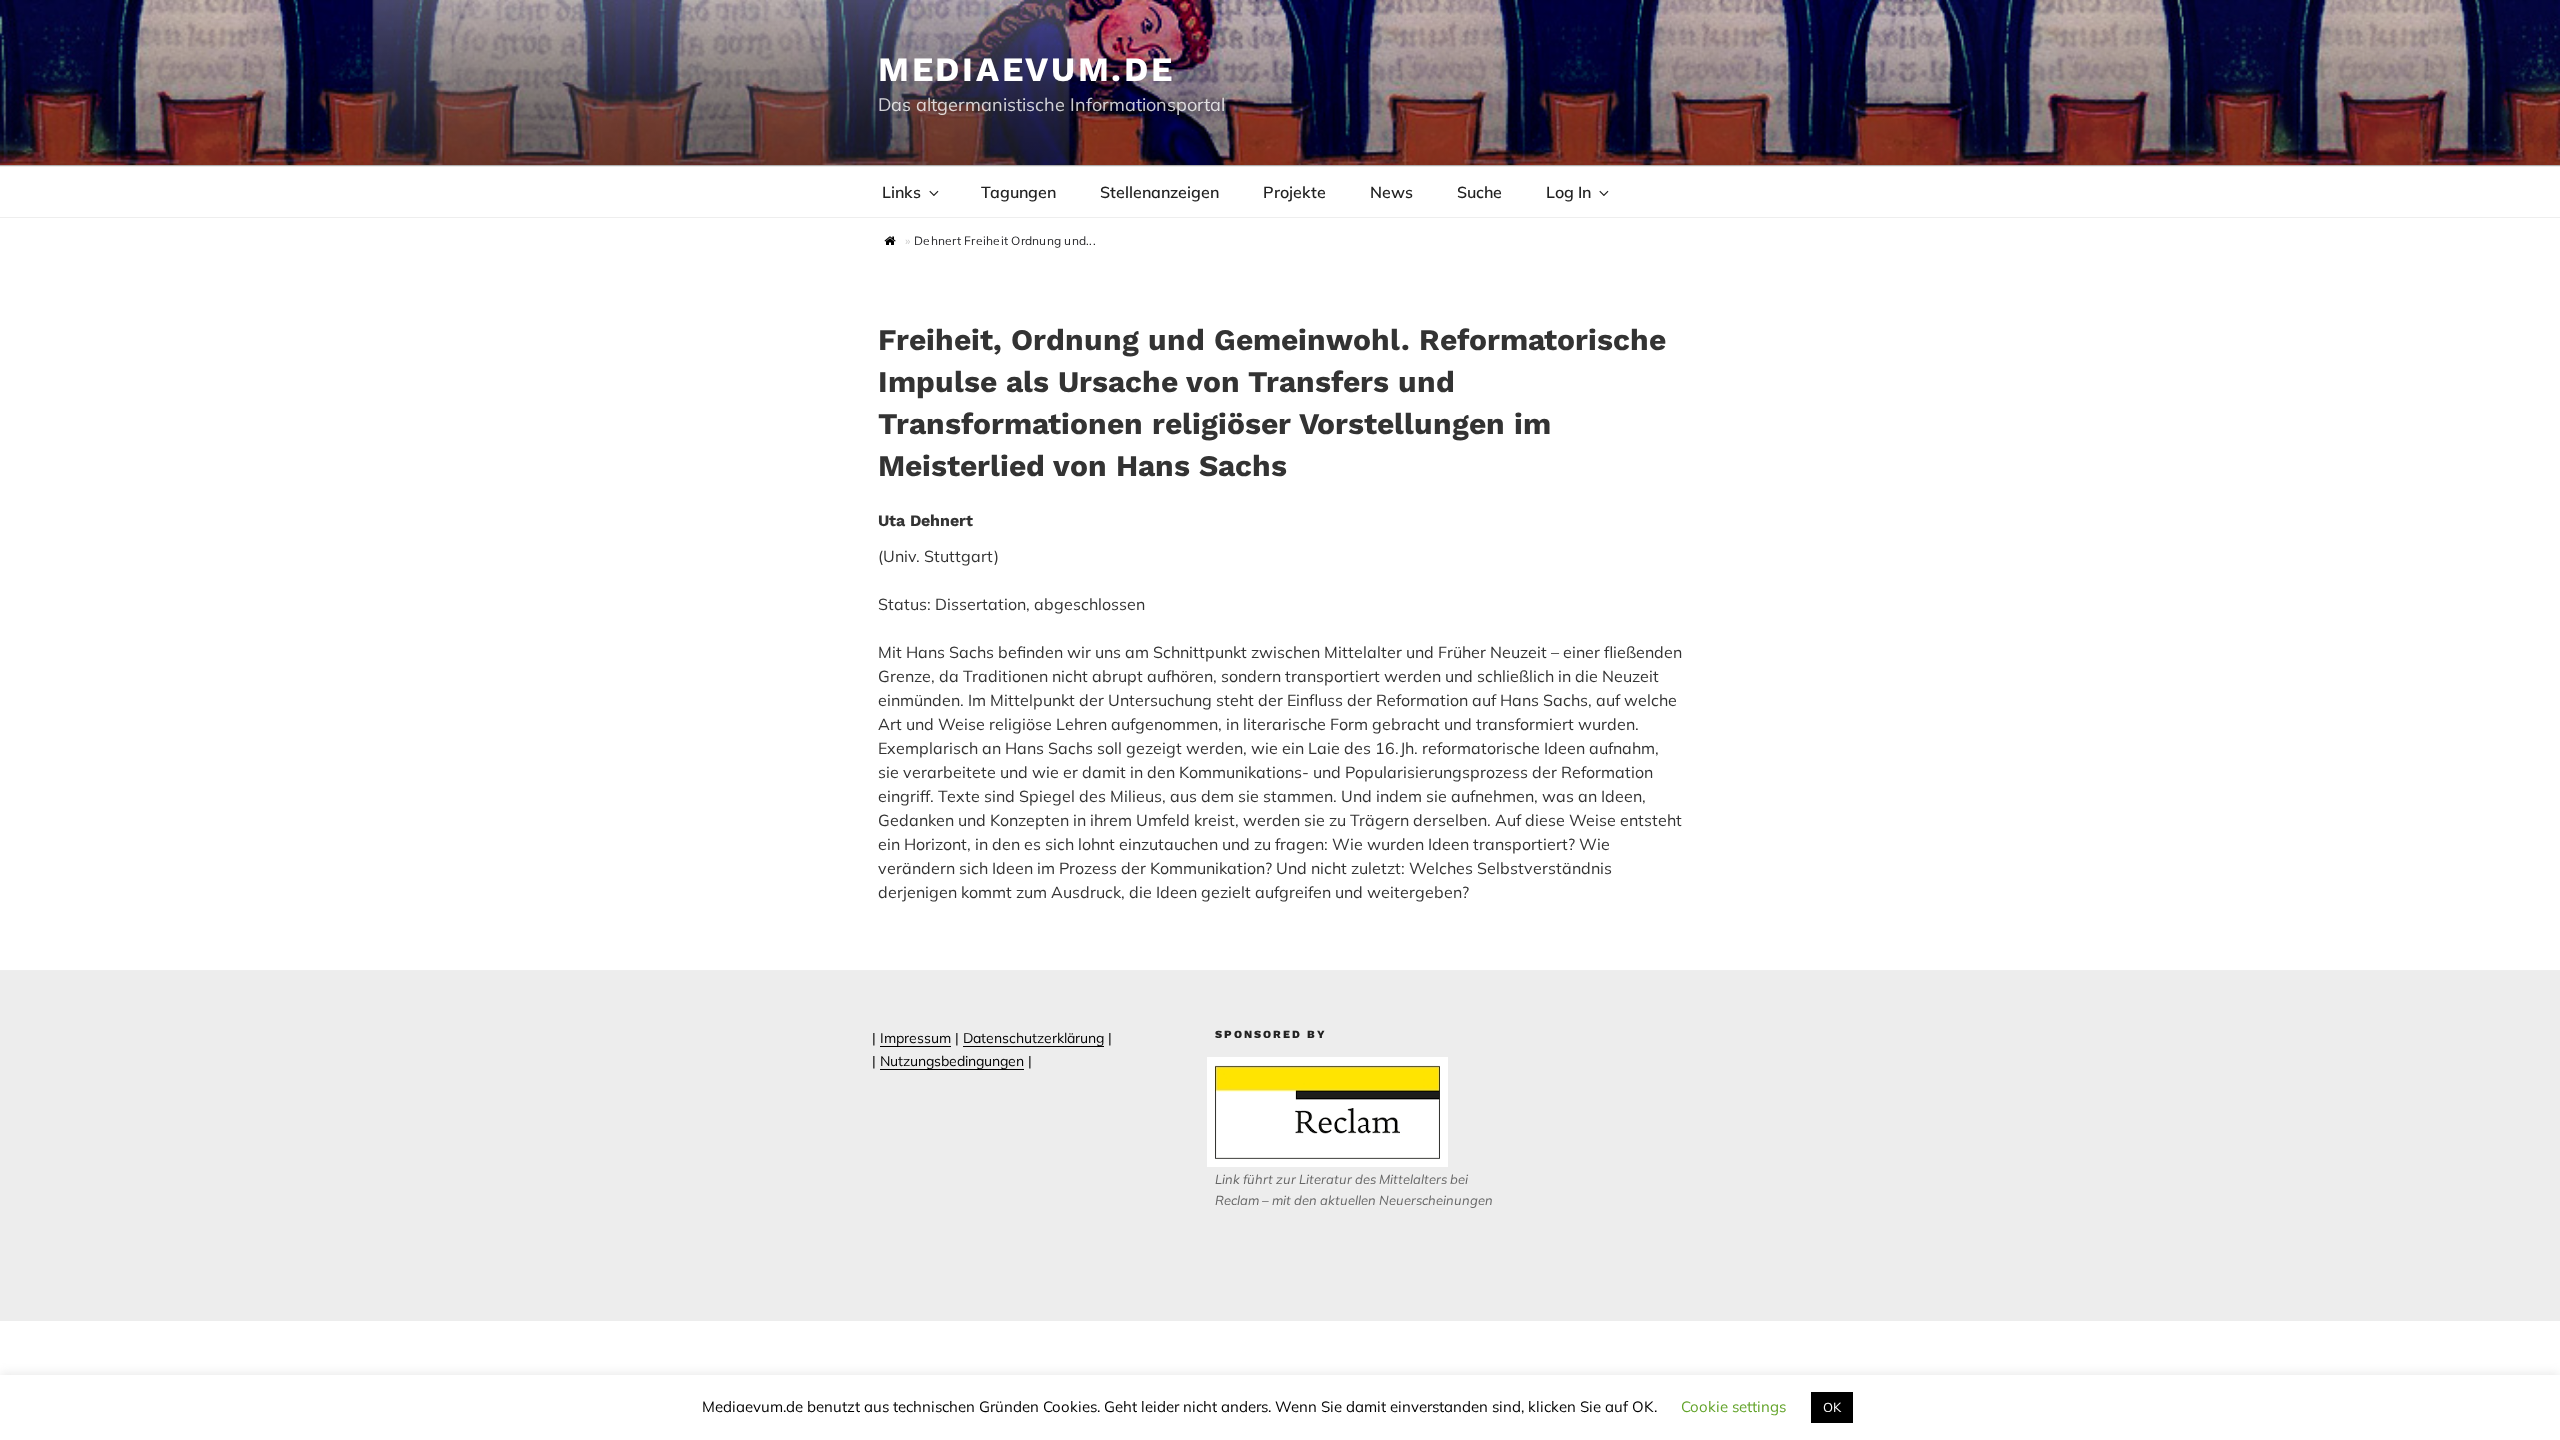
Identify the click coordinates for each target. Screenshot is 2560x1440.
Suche (1479, 192)
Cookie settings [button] (1733, 1406)
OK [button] (1832, 1407)
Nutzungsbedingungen (952, 1061)
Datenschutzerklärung (1033, 1038)
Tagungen (1018, 192)
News (1391, 192)
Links (901, 192)
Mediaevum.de (1026, 69)
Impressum (915, 1038)
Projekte (1294, 192)
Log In (1568, 192)
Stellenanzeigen (1159, 192)
